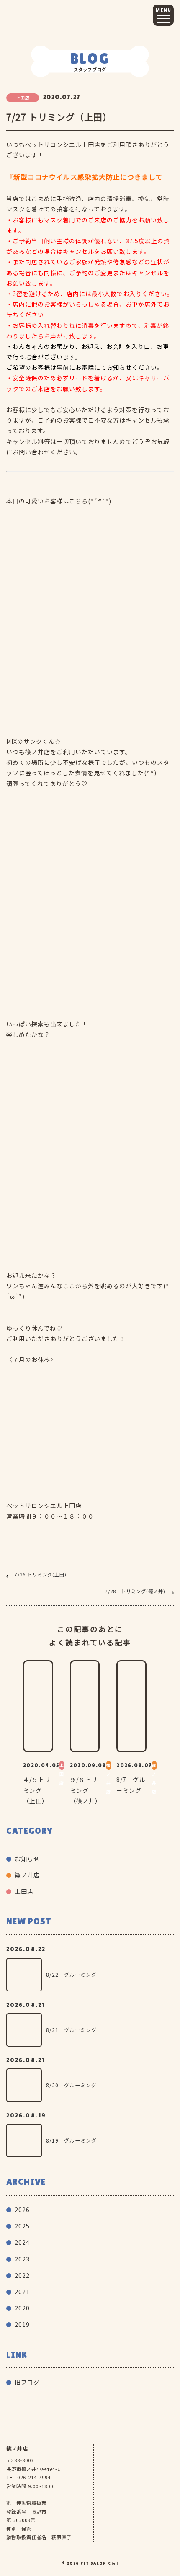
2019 (22, 2324)
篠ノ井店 (27, 1875)
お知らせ (27, 1859)
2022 (22, 2275)
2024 (22, 2242)
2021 (22, 2292)
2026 (22, 2210)
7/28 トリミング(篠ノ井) (135, 1591)
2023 (22, 2259)
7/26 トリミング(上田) (41, 1574)
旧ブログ (27, 2382)
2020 (22, 2308)
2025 (22, 2226)
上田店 (24, 1891)
